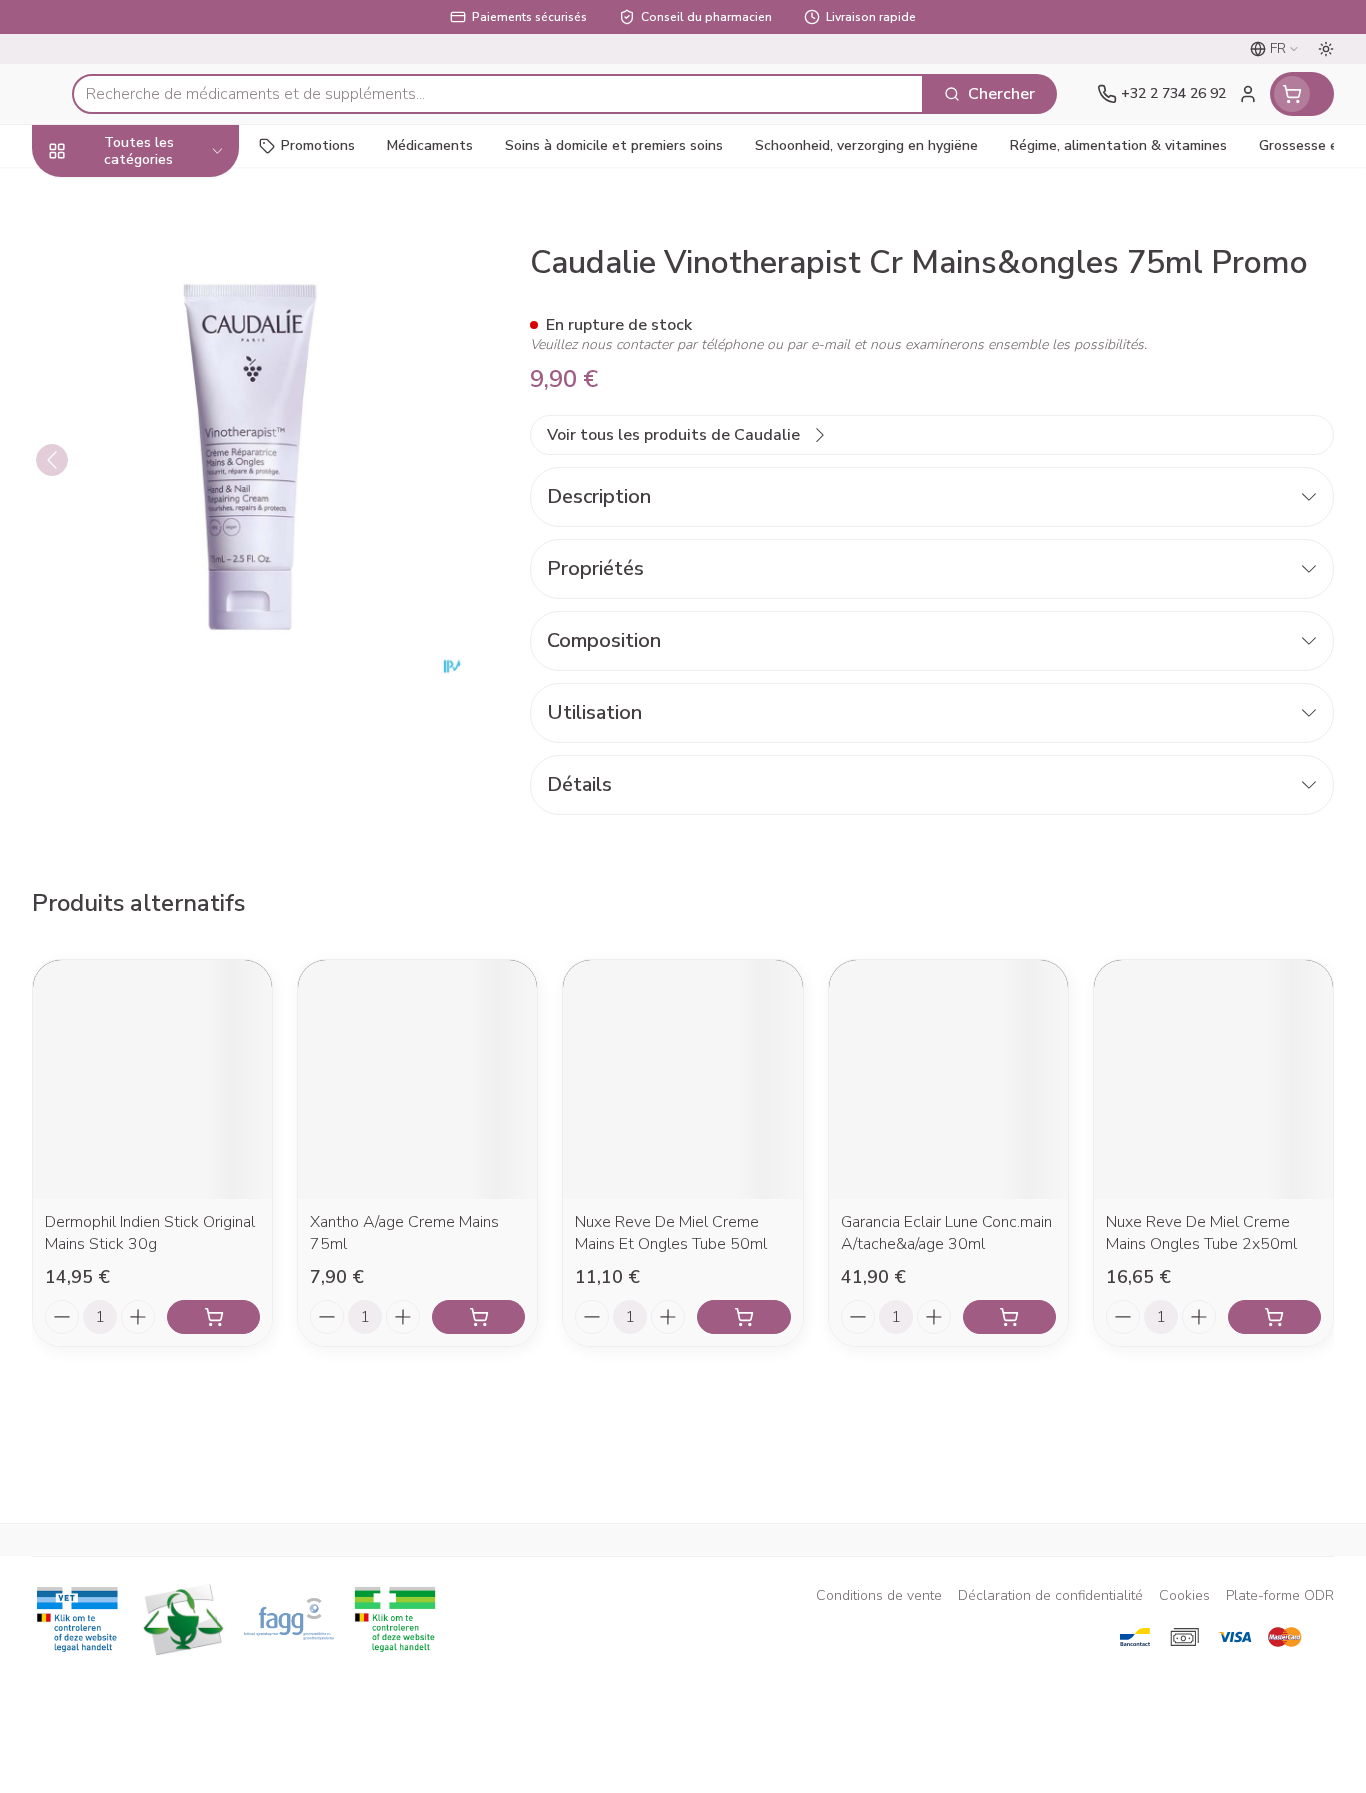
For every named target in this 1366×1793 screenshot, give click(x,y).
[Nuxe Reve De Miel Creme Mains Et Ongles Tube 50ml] (682, 1079)
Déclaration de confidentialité (1050, 1595)
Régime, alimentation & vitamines (160, 279)
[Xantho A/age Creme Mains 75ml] (417, 1079)
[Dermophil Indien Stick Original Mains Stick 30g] (152, 1079)
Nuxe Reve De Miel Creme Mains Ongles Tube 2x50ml (1201, 1233)
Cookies (1184, 1595)
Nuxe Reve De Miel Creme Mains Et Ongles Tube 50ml (671, 1233)
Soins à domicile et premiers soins (160, 513)
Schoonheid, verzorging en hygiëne (160, 207)
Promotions (318, 145)
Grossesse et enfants (160, 341)
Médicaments (160, 630)
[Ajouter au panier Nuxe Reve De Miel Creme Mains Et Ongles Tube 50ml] (743, 1317)
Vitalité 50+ (160, 395)
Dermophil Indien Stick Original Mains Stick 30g (150, 1233)
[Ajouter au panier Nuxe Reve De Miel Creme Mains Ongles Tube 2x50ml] (1274, 1317)
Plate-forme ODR (1280, 1595)
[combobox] (498, 94)
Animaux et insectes (160, 575)
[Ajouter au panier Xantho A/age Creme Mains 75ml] (478, 1317)
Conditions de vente (879, 1595)
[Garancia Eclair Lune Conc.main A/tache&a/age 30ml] (948, 1079)
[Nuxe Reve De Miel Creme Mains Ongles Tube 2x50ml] (1213, 1079)
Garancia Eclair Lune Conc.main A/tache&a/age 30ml (946, 1233)
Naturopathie (160, 449)
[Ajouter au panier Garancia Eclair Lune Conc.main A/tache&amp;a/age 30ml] (1009, 1317)
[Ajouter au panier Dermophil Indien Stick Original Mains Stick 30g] (213, 1317)
